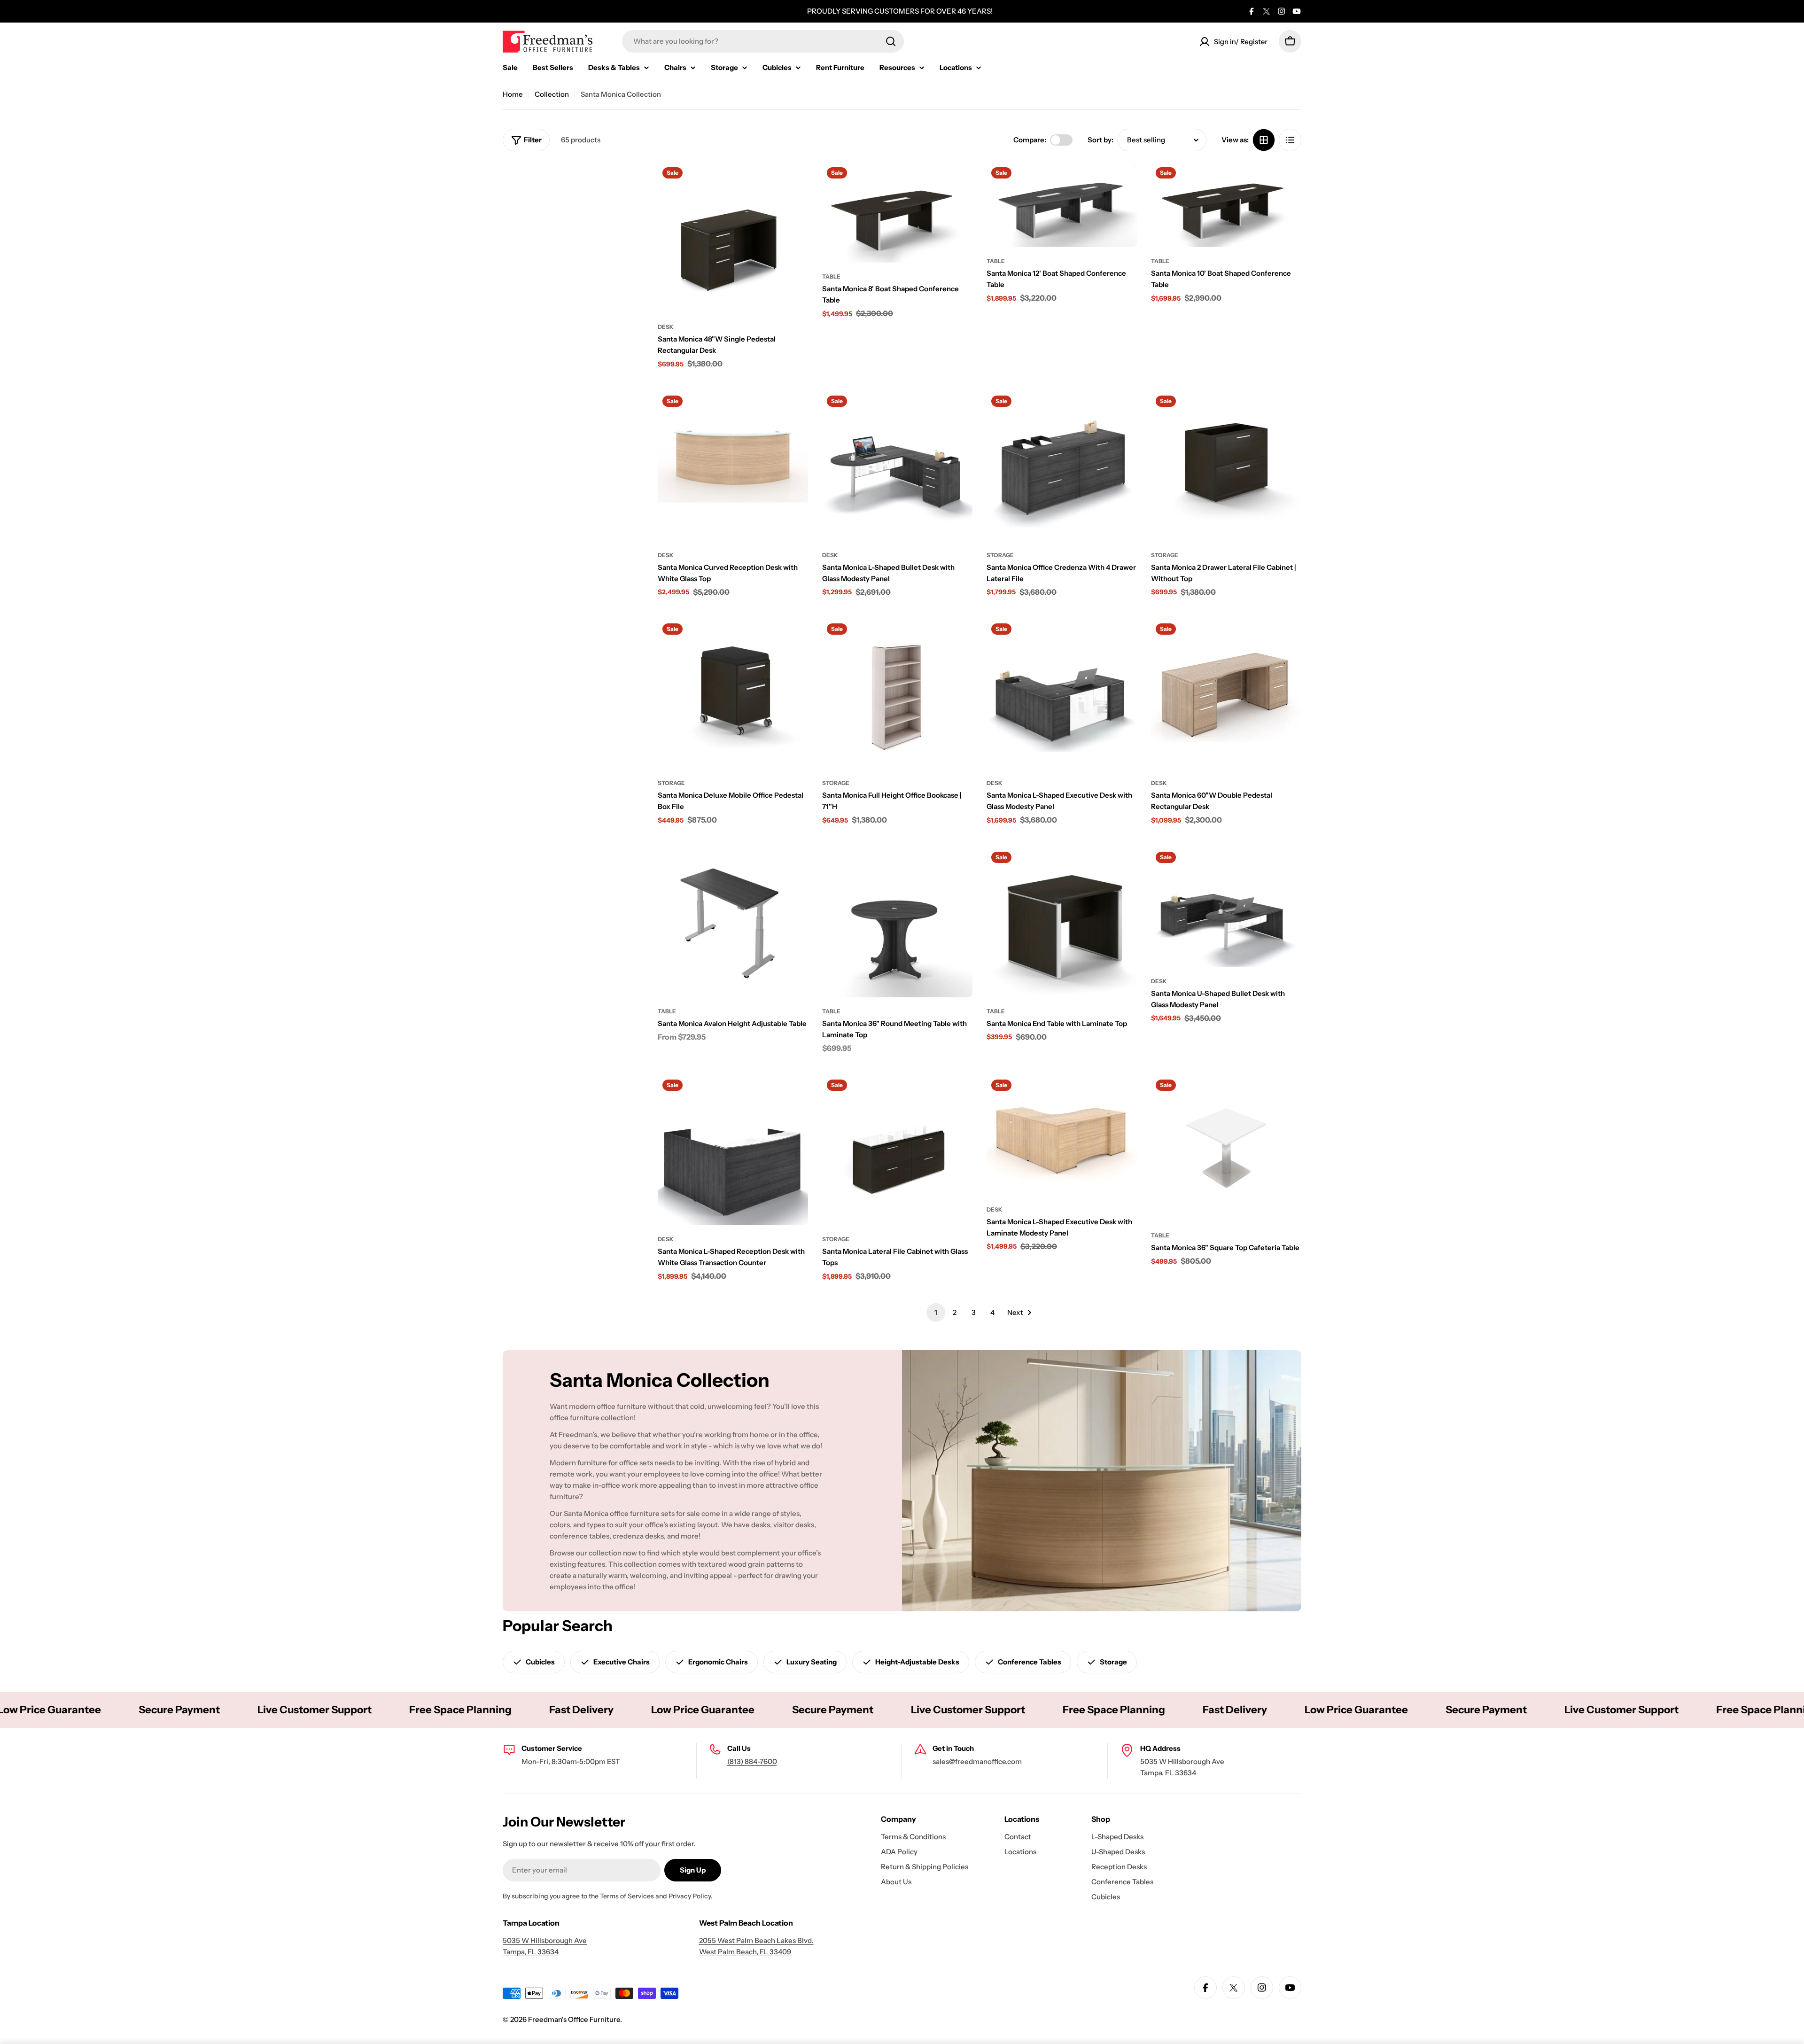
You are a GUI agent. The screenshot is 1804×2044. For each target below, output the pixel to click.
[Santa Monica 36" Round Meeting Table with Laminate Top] (897, 922)
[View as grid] (1264, 140)
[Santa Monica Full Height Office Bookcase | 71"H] (897, 694)
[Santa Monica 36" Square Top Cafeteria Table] (1226, 1148)
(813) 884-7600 (752, 1761)
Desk (666, 327)
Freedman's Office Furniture (574, 2019)
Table (831, 276)
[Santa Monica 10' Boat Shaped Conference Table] (1226, 205)
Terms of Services (627, 1896)
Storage (1000, 555)
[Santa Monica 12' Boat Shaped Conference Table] (1062, 205)
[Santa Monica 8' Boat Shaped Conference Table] (897, 213)
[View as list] (1290, 140)
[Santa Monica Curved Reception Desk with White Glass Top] (733, 466)
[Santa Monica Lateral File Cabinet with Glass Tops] (897, 1150)
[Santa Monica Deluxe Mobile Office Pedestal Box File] (733, 694)
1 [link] (936, 1312)
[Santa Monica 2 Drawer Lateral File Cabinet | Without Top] (1226, 466)
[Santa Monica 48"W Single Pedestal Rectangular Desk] (733, 238)
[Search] (891, 41)
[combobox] (763, 41)
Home (513, 94)
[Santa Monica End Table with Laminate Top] (1062, 922)
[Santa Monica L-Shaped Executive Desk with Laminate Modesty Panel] (1062, 1135)
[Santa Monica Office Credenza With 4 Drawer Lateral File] (1062, 466)
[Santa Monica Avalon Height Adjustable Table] (733, 922)
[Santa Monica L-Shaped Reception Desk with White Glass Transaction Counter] (733, 1150)
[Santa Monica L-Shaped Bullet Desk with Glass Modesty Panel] (897, 466)
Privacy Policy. (691, 1896)
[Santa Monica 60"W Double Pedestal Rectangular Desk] (1226, 694)
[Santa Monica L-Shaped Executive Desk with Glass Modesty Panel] (1062, 694)
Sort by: (1100, 140)
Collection (552, 94)
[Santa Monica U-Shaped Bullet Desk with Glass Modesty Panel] (1226, 907)
